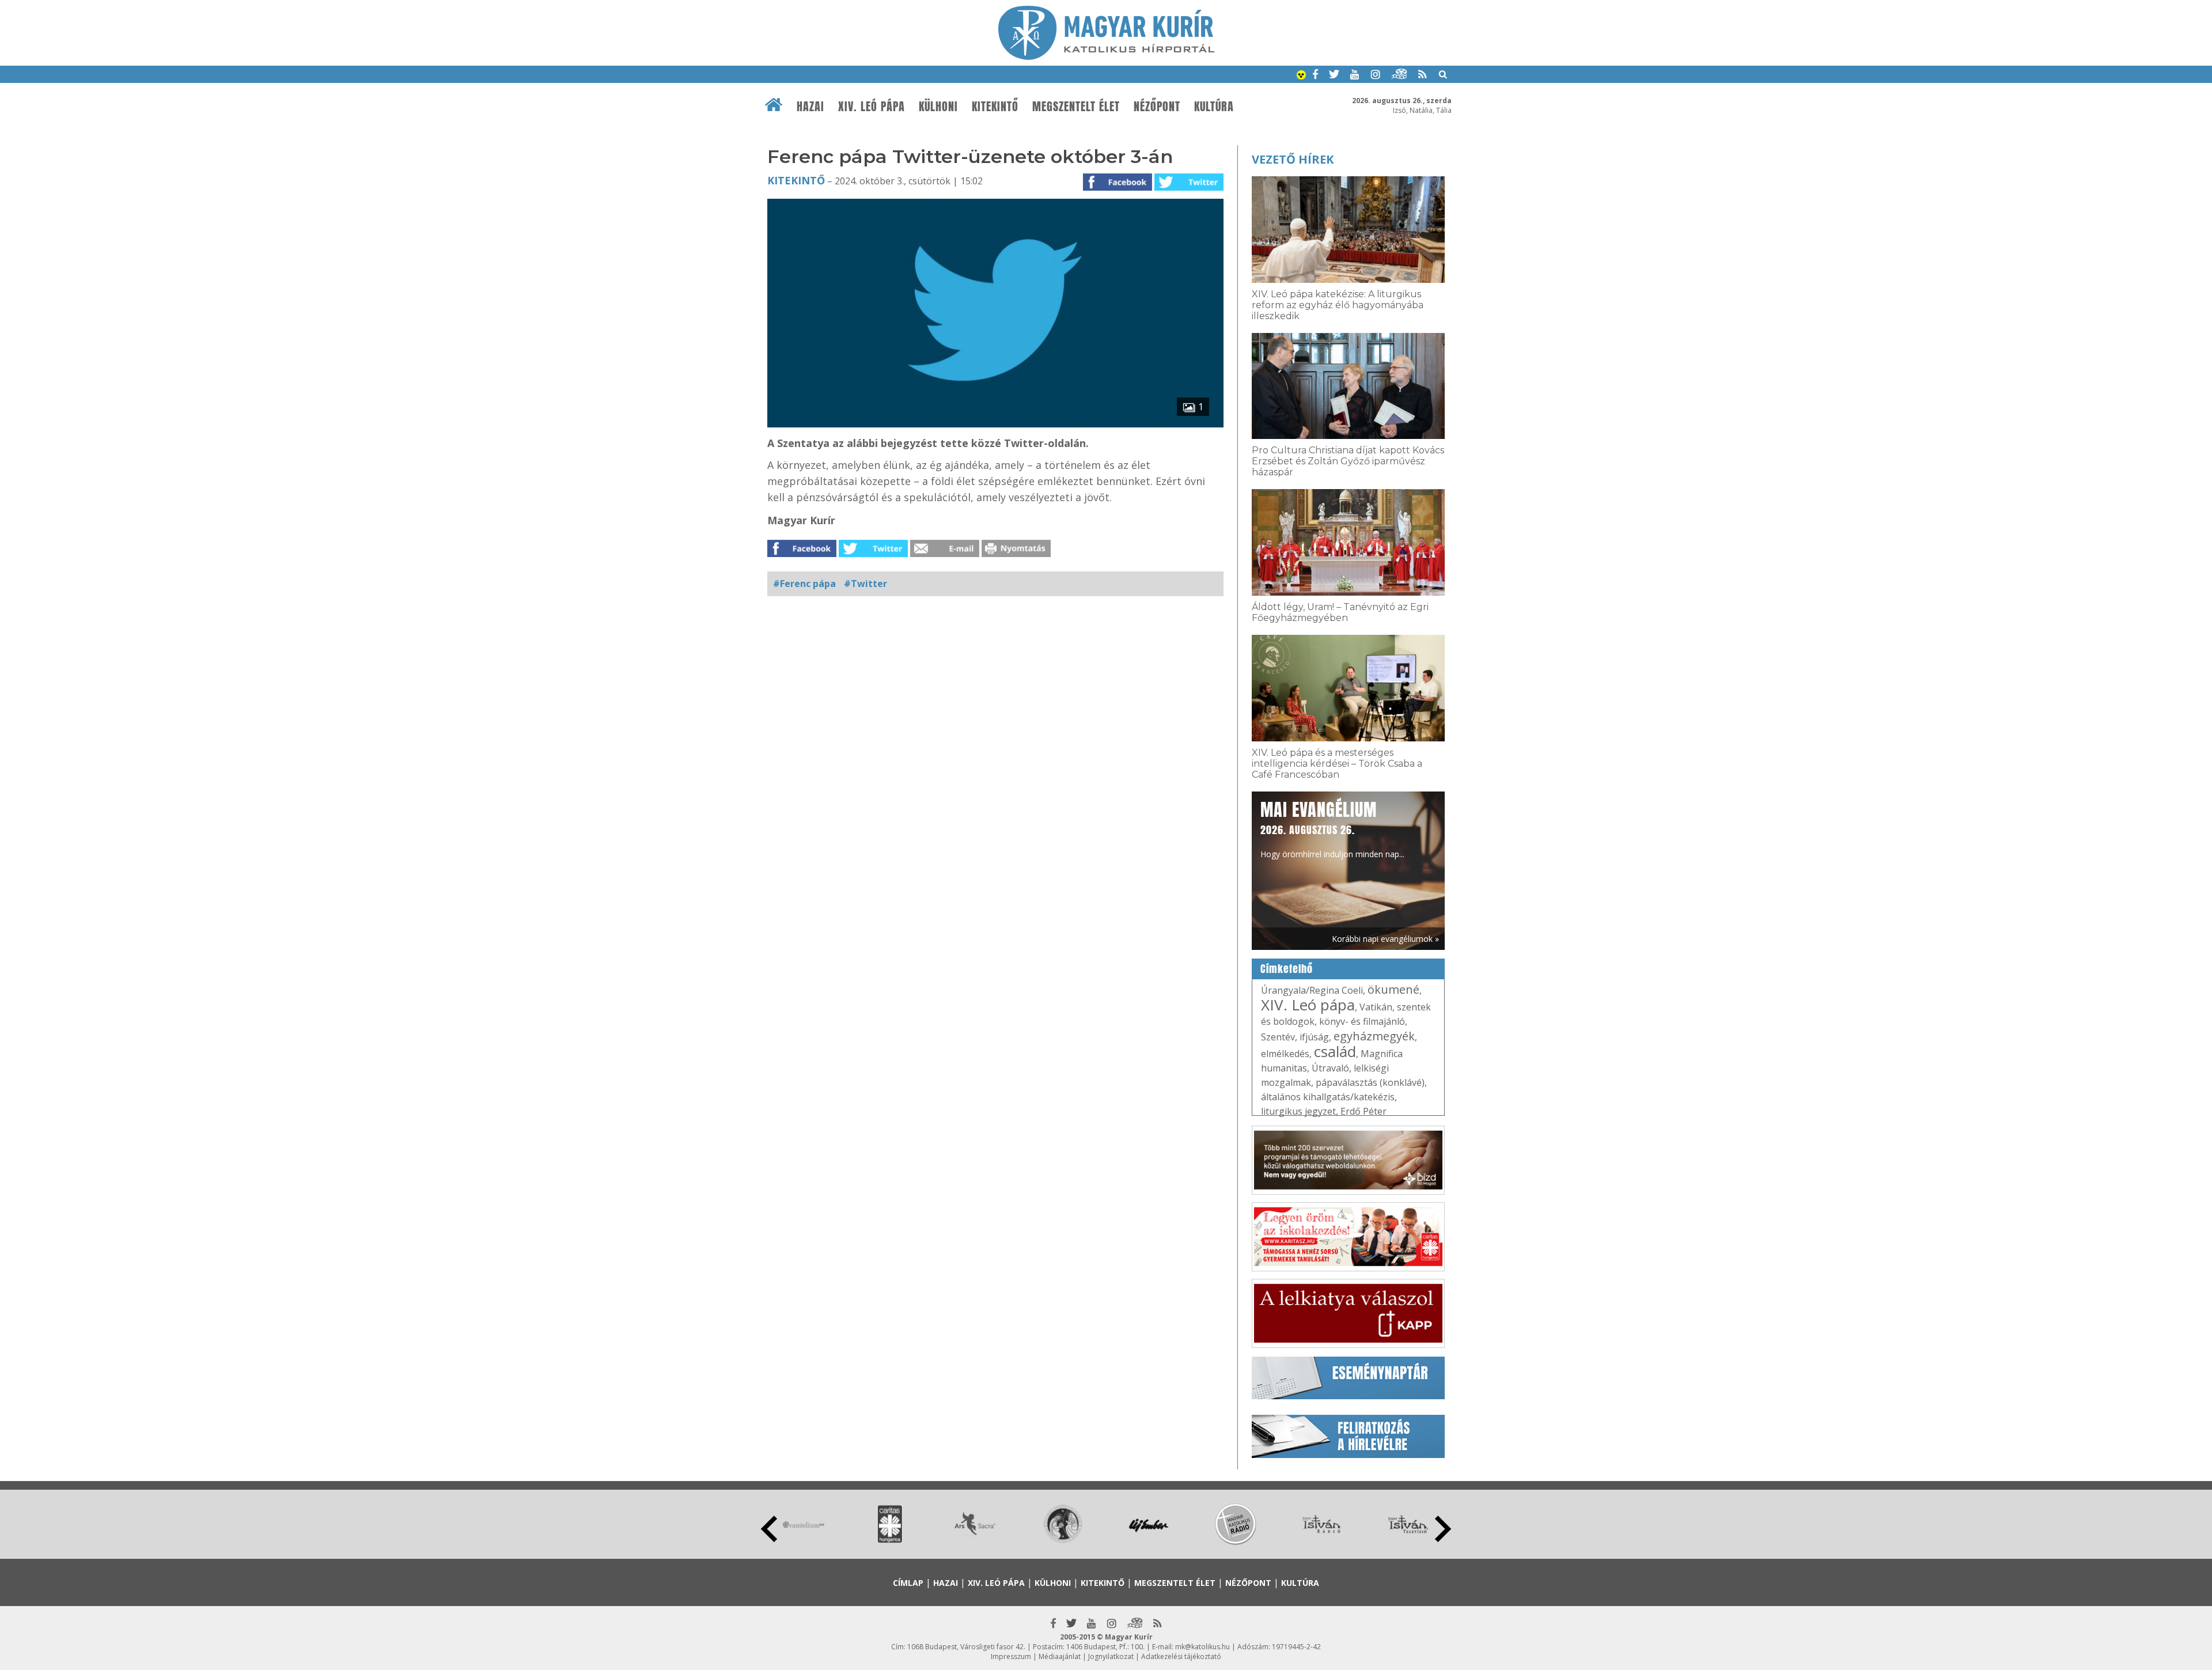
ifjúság (1314, 1037)
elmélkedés (1285, 1054)
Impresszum (1011, 1656)
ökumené (1393, 989)
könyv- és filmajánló (1362, 1021)
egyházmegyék (1374, 1036)
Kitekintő (995, 107)
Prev (769, 1529)
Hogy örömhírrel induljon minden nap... (1332, 828)
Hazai (810, 107)
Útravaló (1330, 1068)
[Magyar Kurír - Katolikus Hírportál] (1106, 56)
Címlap (908, 1583)
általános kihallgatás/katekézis (1328, 1097)
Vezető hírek (1293, 159)
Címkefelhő (1287, 969)
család (1335, 1051)
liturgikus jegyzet (1298, 1111)
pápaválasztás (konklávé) (1370, 1082)
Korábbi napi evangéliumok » (1385, 939)
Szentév (1278, 1037)
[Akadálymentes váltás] (1301, 76)
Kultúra (1214, 107)
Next (1443, 1529)
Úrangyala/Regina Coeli (1312, 990)
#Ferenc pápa (804, 584)
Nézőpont (1157, 107)
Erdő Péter (1363, 1111)
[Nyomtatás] (1016, 554)
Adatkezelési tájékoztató (1181, 1656)
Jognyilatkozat (1111, 1656)
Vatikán (1376, 1007)
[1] (995, 424)
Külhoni (938, 107)
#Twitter (866, 584)
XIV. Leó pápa (872, 107)
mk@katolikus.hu (1202, 1647)
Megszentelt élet (1076, 107)
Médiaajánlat (1060, 1656)
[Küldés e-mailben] (945, 554)
